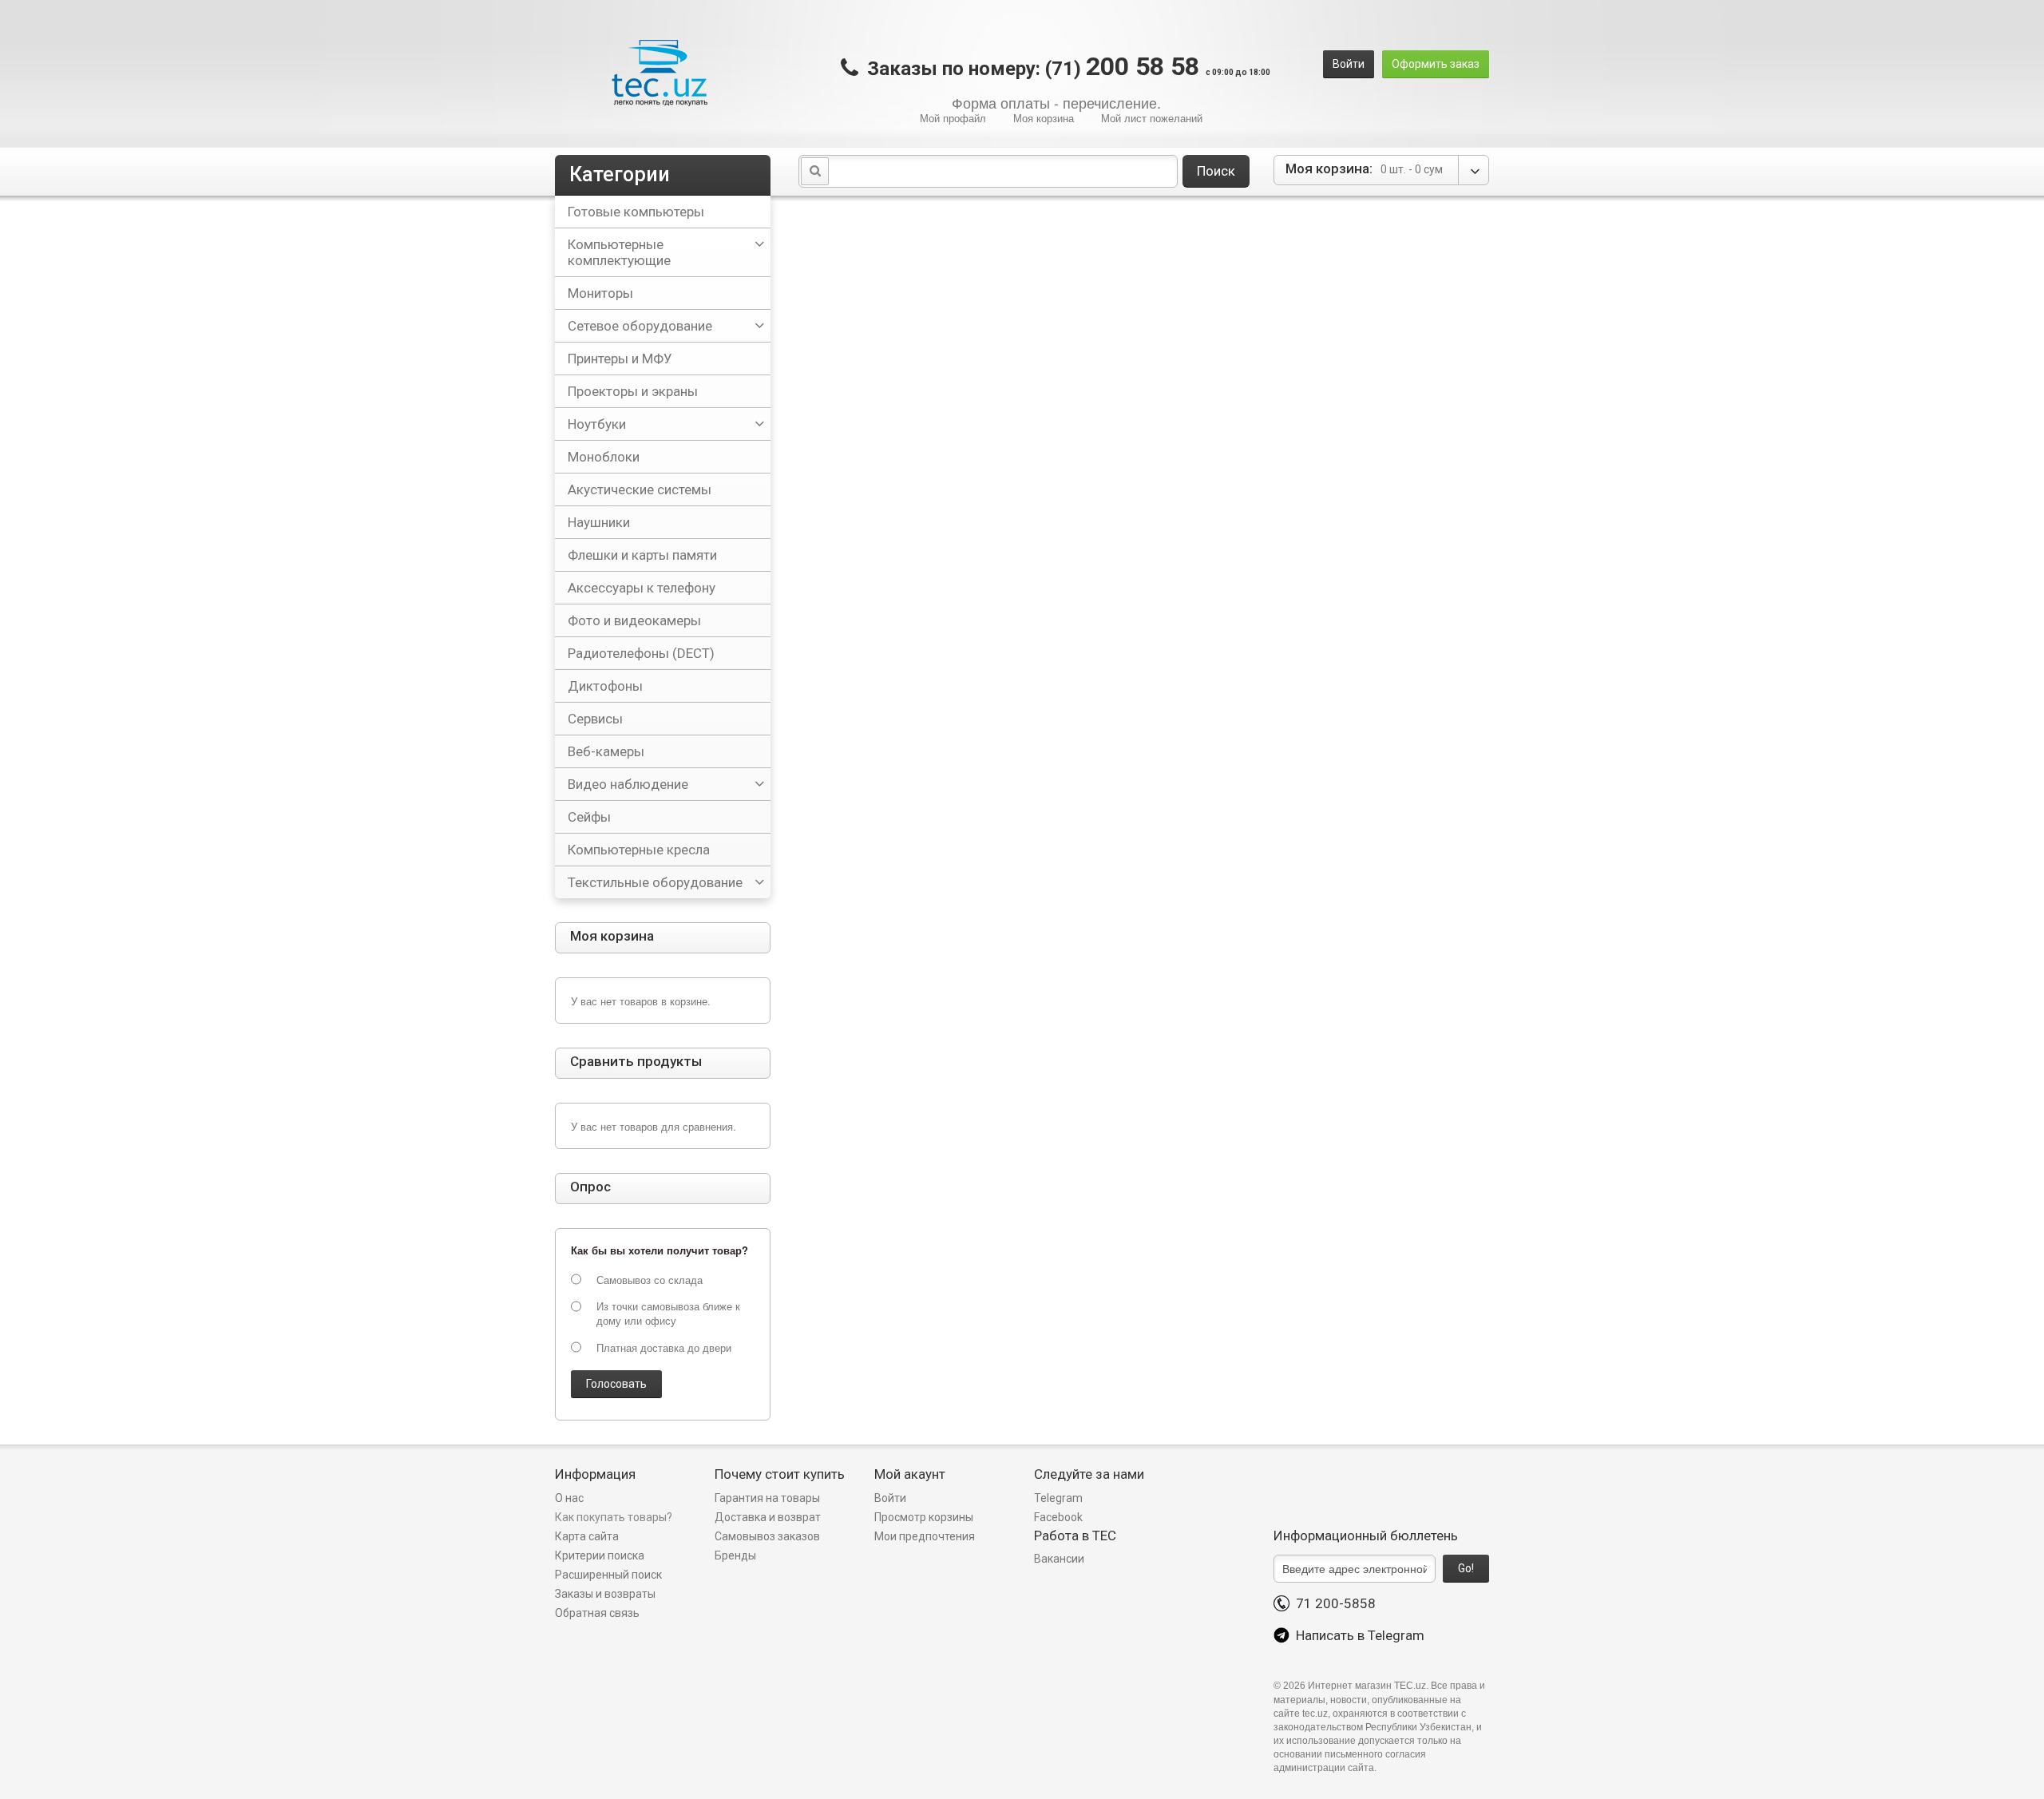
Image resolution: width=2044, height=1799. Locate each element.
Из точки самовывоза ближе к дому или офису (668, 1314)
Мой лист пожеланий (1152, 118)
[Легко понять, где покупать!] (659, 73)
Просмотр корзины (924, 1517)
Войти (1349, 64)
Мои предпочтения (925, 1536)
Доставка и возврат (768, 1517)
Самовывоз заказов (767, 1536)
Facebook (1058, 1517)
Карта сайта (587, 1536)
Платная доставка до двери (664, 1348)
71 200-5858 (1333, 1603)
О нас (569, 1498)
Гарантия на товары (768, 1498)
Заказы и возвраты (605, 1594)
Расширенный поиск (608, 1575)
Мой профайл (953, 118)
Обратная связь (597, 1613)
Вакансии (1059, 1559)
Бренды (735, 1555)
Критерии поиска (600, 1555)
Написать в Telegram (1357, 1635)
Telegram (1058, 1498)
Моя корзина (1044, 118)
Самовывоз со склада (650, 1280)
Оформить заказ (1436, 64)
